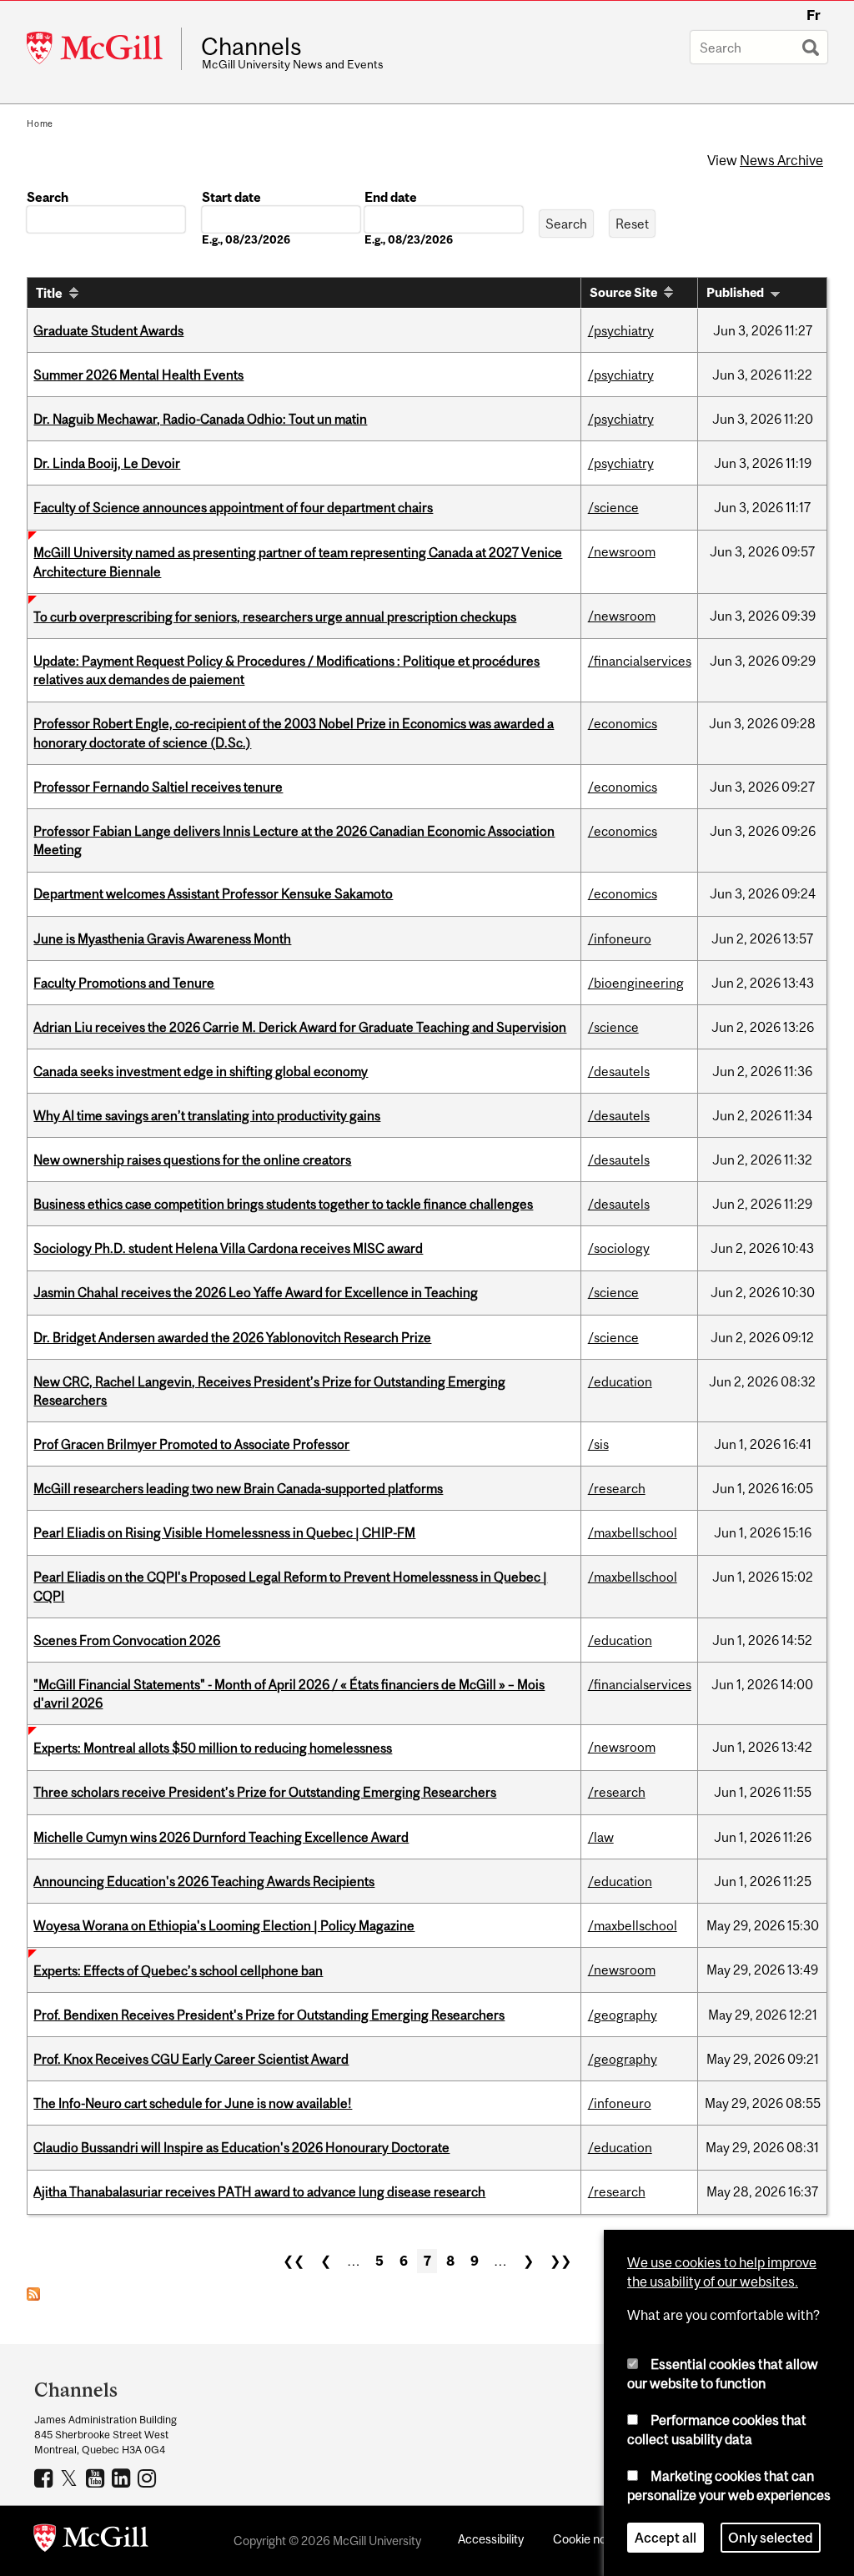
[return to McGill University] (91, 2541)
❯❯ (560, 2261)
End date (391, 197)
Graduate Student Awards (108, 330)
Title (49, 293)
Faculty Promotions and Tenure (124, 983)
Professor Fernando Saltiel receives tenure (158, 787)
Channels (251, 47)
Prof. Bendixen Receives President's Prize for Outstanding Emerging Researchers (269, 2015)
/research (617, 1488)
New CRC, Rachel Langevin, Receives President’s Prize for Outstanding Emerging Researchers (269, 1391)
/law (601, 1837)
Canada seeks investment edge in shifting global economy (201, 1071)
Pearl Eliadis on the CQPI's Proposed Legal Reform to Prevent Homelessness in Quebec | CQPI (290, 1586)
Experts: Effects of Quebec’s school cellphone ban (178, 1970)
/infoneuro (620, 938)
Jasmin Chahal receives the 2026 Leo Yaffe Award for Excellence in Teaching (256, 1292)
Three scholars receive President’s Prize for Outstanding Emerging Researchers (265, 1792)
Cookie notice (590, 2539)
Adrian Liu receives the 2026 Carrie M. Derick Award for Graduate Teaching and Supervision (300, 1027)
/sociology (619, 1248)
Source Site (623, 292)
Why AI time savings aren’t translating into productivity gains (207, 1115)
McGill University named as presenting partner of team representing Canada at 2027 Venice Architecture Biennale (298, 561)
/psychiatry (621, 330)
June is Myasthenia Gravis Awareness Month (162, 938)
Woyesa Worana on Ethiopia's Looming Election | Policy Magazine (224, 1925)
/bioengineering (636, 983)
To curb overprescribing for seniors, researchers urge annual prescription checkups (275, 616)
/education (620, 1381)
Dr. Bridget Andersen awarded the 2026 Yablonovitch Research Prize (232, 1337)
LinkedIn (123, 2478)
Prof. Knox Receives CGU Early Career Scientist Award (191, 2059)
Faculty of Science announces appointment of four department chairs (233, 507)
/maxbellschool (633, 1532)
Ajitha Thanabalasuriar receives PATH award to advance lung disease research (259, 2191)
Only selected (771, 2538)
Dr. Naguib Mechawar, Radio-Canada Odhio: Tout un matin (200, 419)
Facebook (45, 2478)
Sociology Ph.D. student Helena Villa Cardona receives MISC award (228, 1248)
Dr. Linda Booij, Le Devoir (107, 463)
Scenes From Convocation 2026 (127, 1640)
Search (48, 197)
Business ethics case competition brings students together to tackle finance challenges (283, 1204)
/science (613, 507)
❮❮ (294, 2261)
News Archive (781, 160)
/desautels (619, 1071)
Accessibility (491, 2539)
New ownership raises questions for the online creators (192, 1160)
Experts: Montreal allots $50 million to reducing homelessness (213, 1748)
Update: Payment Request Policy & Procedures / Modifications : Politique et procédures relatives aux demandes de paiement (286, 670)
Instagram (149, 2478)
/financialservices (640, 661)
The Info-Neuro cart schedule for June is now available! (193, 2103)
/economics (623, 723)
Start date (231, 197)
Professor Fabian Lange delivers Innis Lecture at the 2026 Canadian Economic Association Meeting (294, 840)
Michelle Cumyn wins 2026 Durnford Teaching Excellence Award (221, 1837)
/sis (598, 1444)
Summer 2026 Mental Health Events (138, 375)
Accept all (666, 2538)
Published (735, 292)
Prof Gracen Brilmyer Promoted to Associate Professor (191, 1444)
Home (40, 123)
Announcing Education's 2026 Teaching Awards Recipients (204, 1881)
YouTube (97, 2478)
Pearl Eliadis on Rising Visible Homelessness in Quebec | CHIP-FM (224, 1532)
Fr (814, 15)
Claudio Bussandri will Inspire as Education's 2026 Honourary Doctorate (241, 2147)
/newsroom (622, 551)
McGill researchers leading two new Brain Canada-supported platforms (238, 1488)
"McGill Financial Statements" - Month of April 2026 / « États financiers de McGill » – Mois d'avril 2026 (289, 1693)
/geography (623, 2015)
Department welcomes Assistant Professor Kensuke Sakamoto (213, 893)
